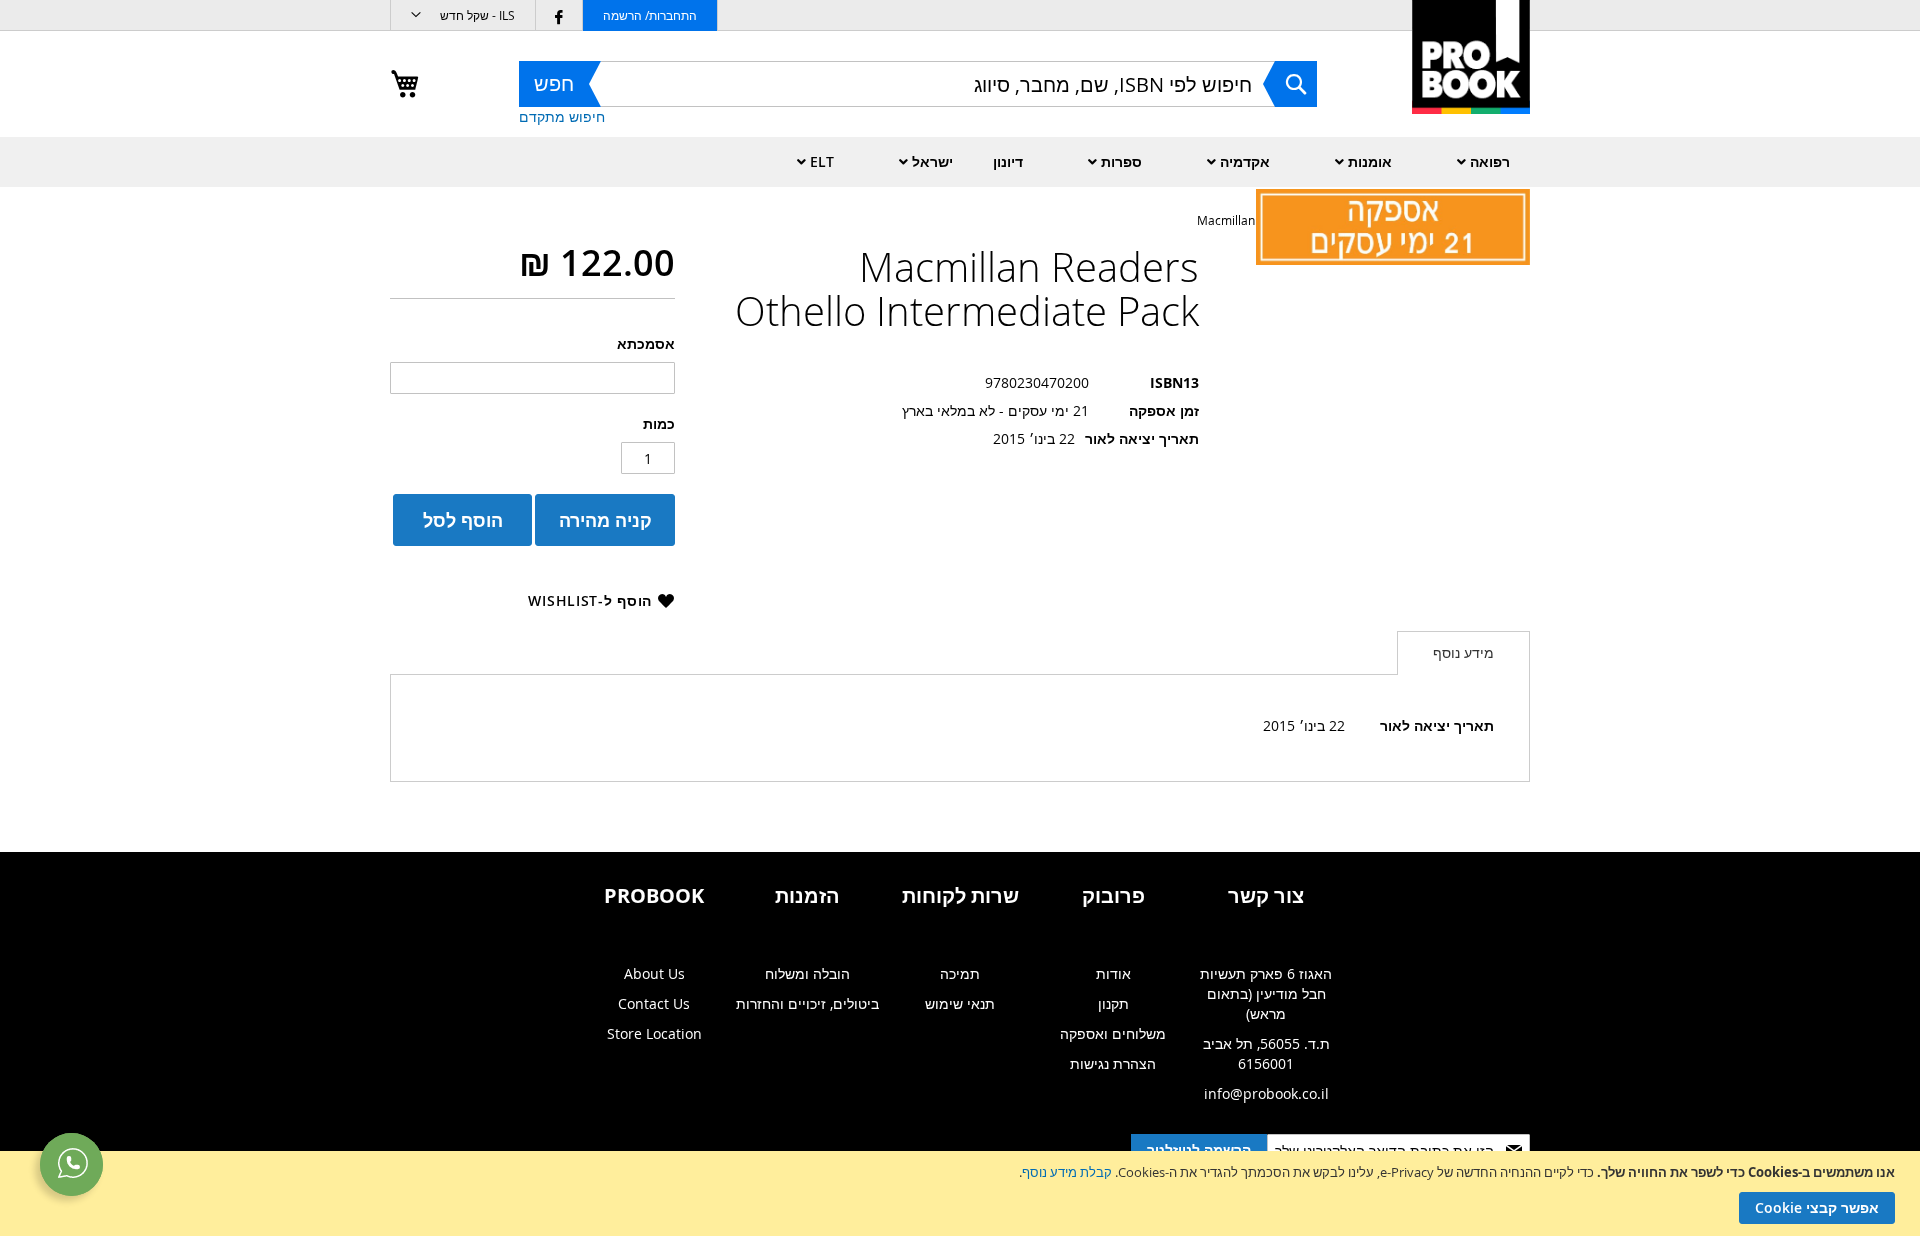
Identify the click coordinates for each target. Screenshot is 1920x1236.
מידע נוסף (1463, 652)
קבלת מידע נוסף (1067, 1172)
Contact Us (654, 1003)
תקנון (1113, 1003)
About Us (654, 973)
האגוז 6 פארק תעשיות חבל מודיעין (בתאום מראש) (1266, 993)
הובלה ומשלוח (807, 973)
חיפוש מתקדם (562, 116)
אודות (1113, 973)
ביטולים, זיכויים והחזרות (807, 1003)
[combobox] (918, 84)
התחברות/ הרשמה (650, 15)
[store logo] (1471, 78)
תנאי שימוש (960, 1003)
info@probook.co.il (1266, 1093)
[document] (957, 1193)
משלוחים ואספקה (1113, 1033)
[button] (463, 15)
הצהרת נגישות (1113, 1063)
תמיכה (960, 973)
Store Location (654, 1033)
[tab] (1463, 653)
